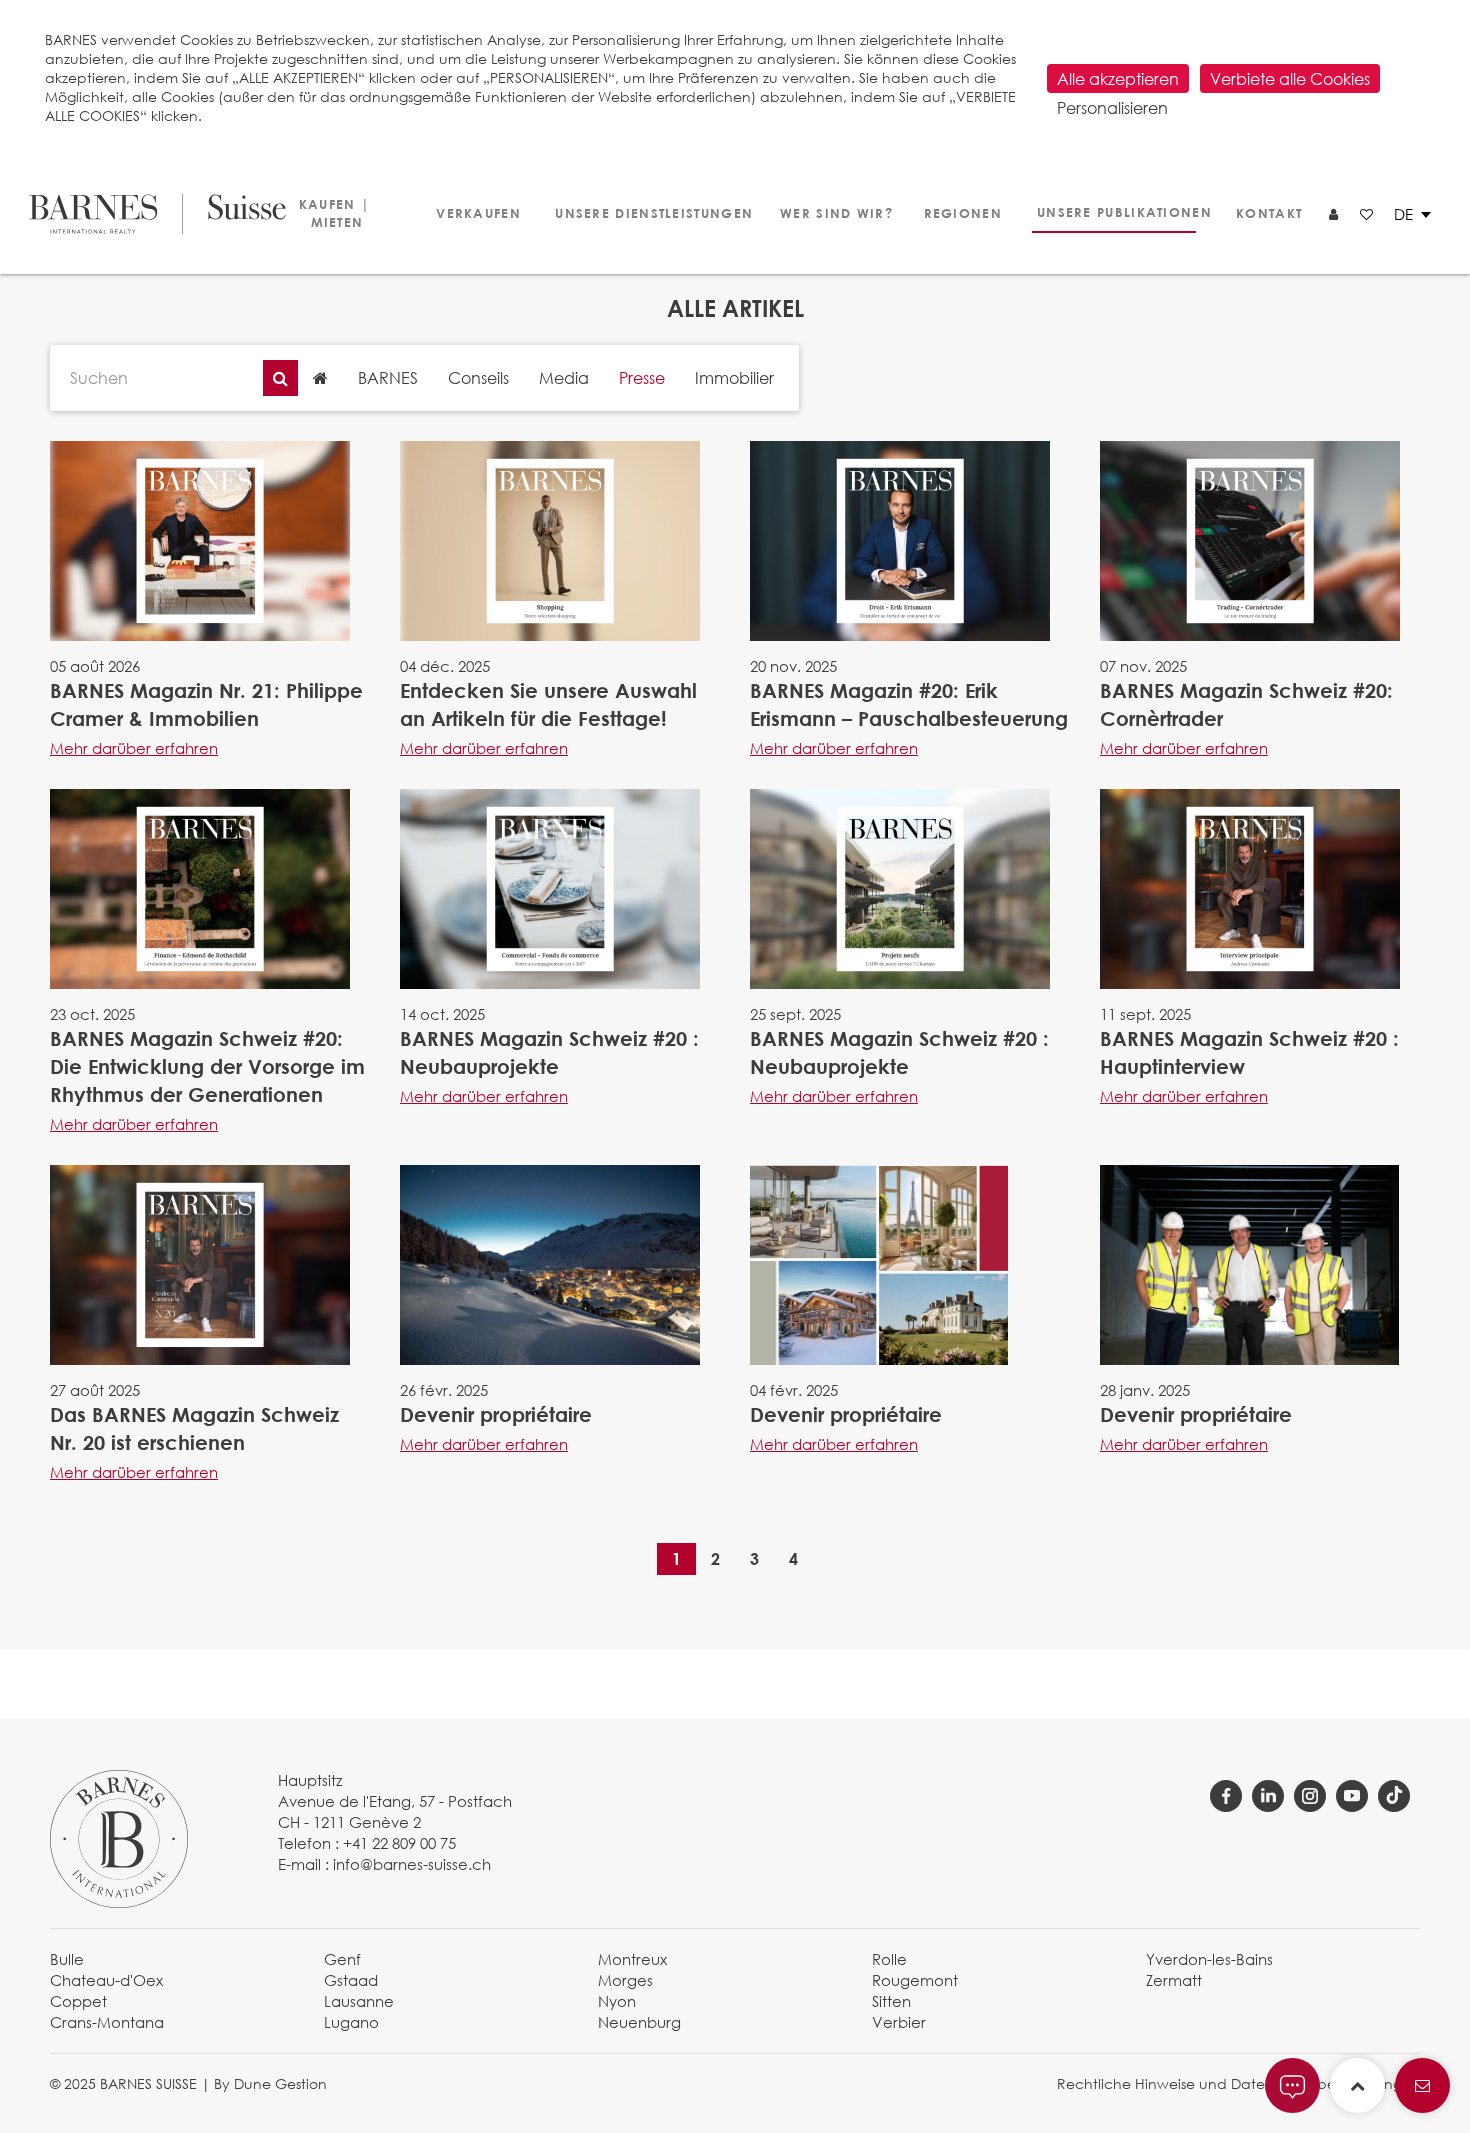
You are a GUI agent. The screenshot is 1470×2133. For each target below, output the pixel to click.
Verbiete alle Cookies (1290, 78)
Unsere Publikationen (1116, 212)
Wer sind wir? (829, 213)
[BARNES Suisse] (145, 214)
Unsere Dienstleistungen (644, 213)
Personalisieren (1112, 107)
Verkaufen (475, 213)
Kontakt (1267, 213)
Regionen (960, 213)
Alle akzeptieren (1118, 78)
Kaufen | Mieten (334, 213)
